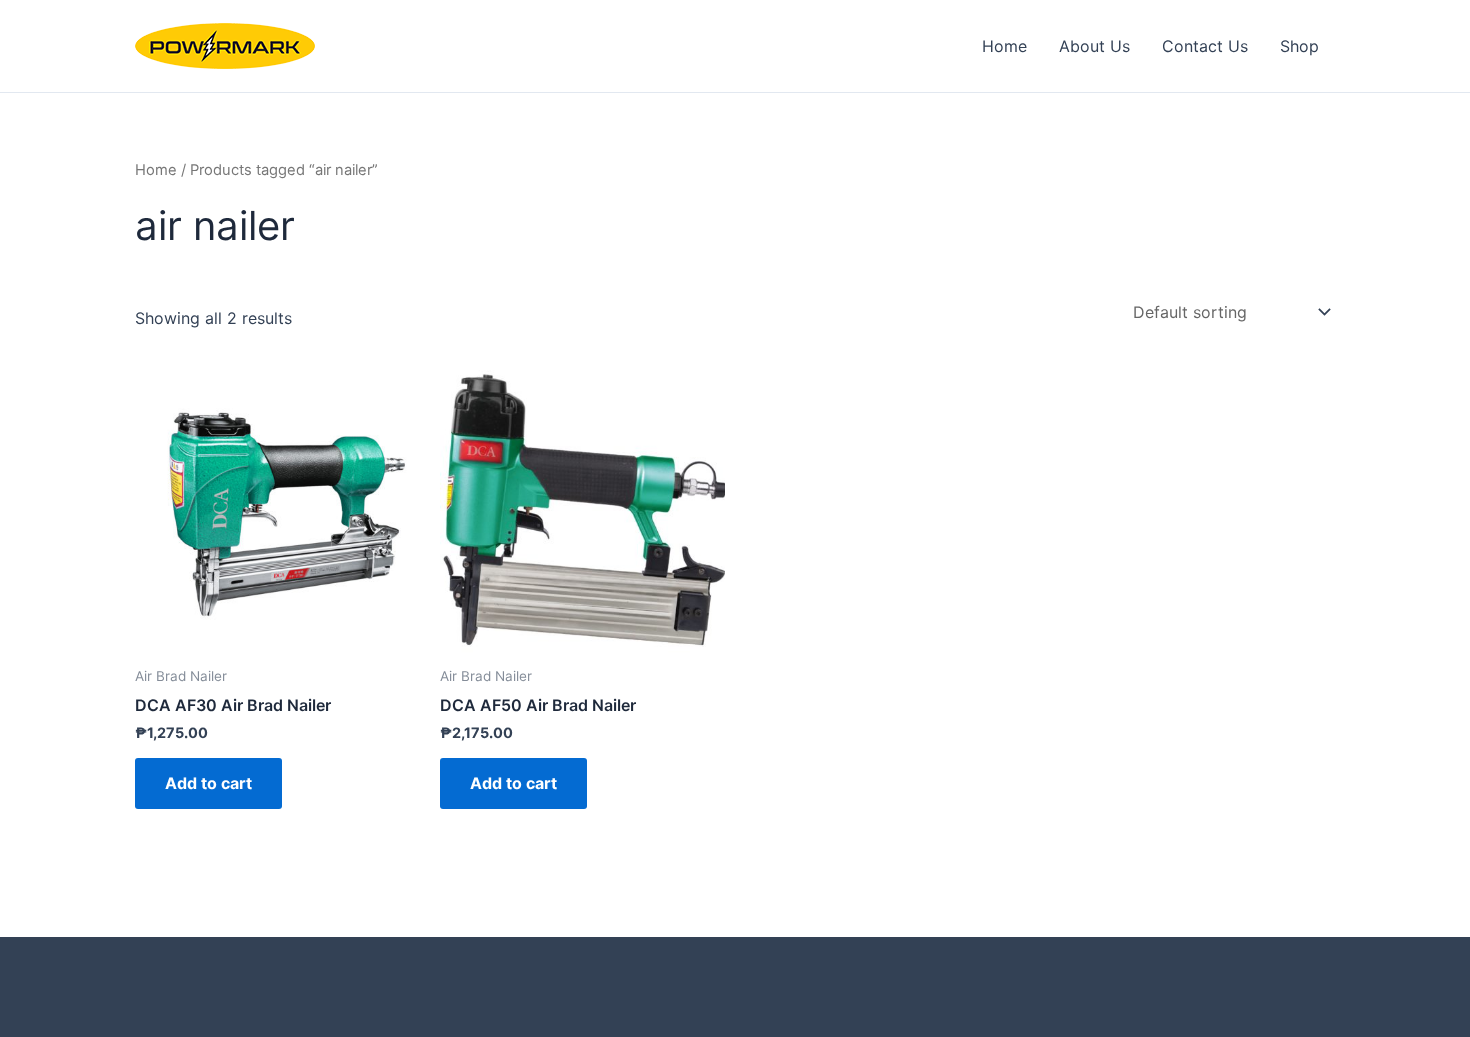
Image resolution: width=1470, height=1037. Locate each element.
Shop (1299, 46)
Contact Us (1205, 46)
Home (1004, 46)
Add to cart (208, 783)
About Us (1094, 46)
